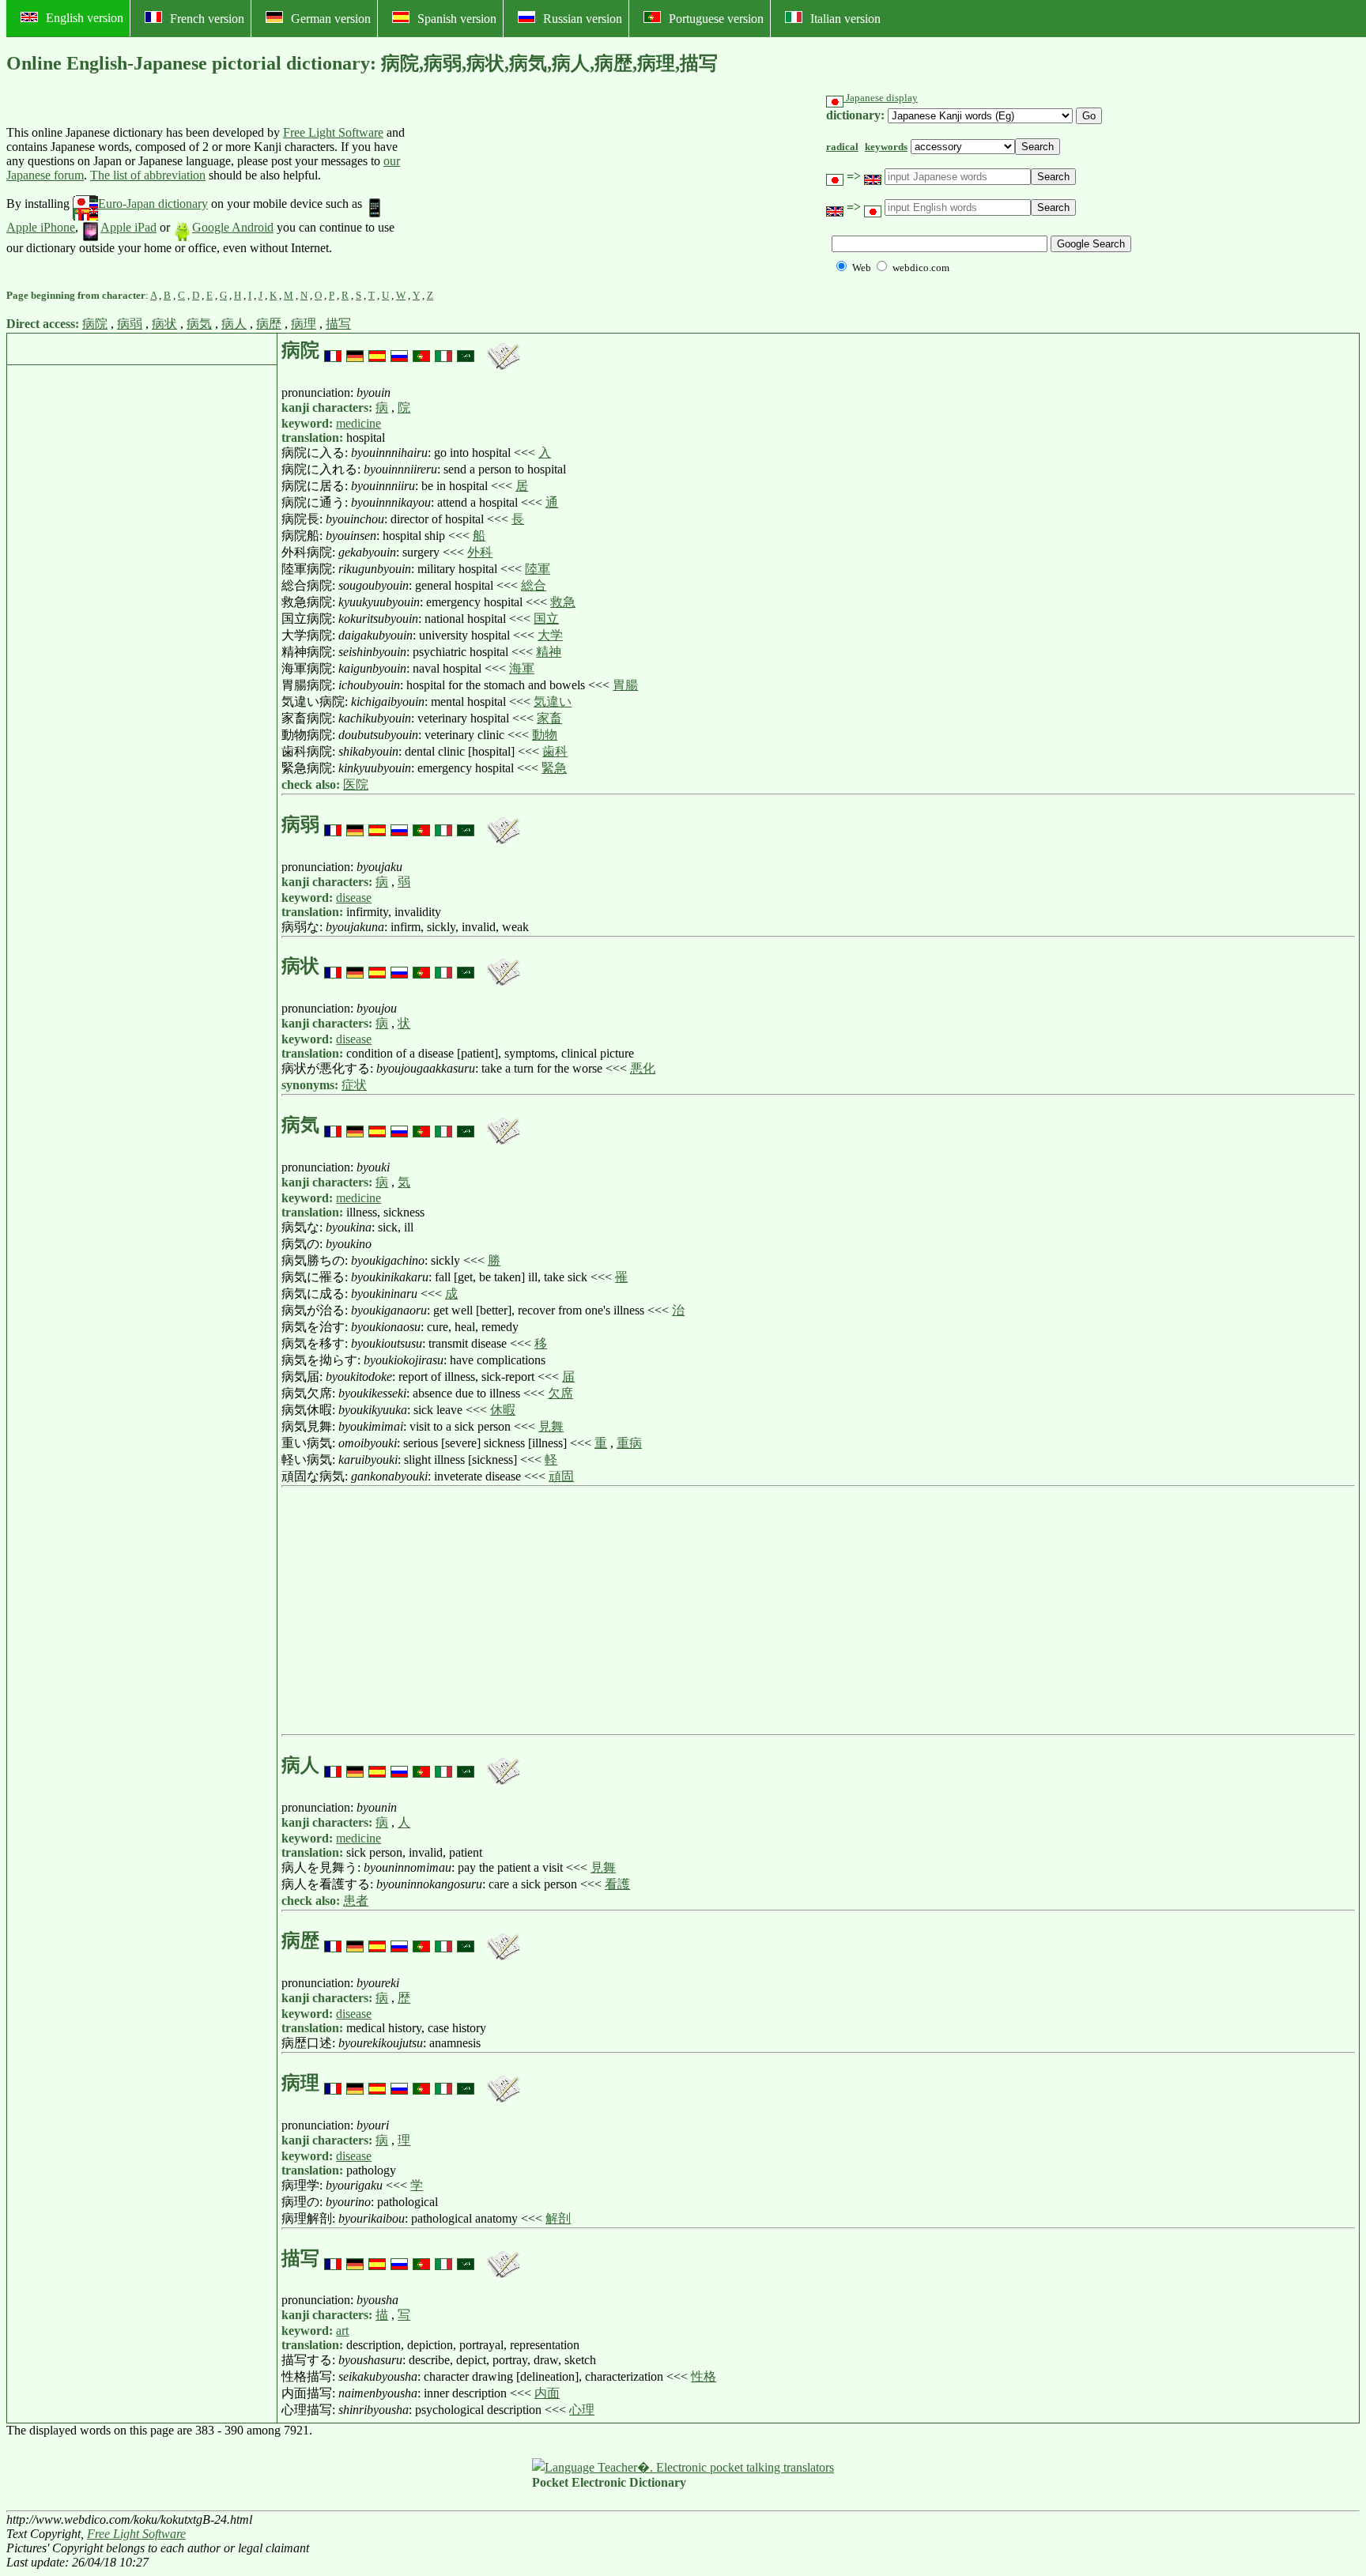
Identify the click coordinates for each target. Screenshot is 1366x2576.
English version (85, 18)
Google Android (233, 227)
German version (331, 19)
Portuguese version (716, 19)
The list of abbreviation (148, 175)
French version (207, 19)
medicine (358, 423)
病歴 (269, 324)
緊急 (554, 768)
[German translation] (355, 350)
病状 (164, 324)
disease (354, 898)
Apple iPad (128, 227)
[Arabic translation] (466, 350)
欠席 (560, 1393)
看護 (617, 1884)
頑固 (561, 1476)
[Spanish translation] (377, 350)
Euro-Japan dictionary (153, 204)
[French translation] (333, 350)
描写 (338, 324)
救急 (563, 602)
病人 (234, 324)
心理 (582, 2410)
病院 (95, 324)
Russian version (583, 19)
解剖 (558, 2218)
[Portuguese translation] (421, 350)
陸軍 (538, 569)
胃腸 (625, 685)
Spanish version (457, 19)
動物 (545, 735)
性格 (704, 2376)
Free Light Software (333, 132)
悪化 (643, 1068)
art (342, 2331)
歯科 (555, 751)
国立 (546, 619)
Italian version (845, 19)
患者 (356, 1901)
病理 (304, 324)
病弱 (130, 324)
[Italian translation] (443, 350)
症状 (354, 1085)
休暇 (503, 1410)
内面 (547, 2393)
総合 (534, 585)
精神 (549, 652)
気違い (553, 702)
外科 (480, 552)
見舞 (551, 1426)
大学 (550, 635)
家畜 (549, 718)
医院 (356, 784)
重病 (629, 1443)
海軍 (522, 668)
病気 (199, 324)
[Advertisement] (531, 190)
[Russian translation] (399, 350)
